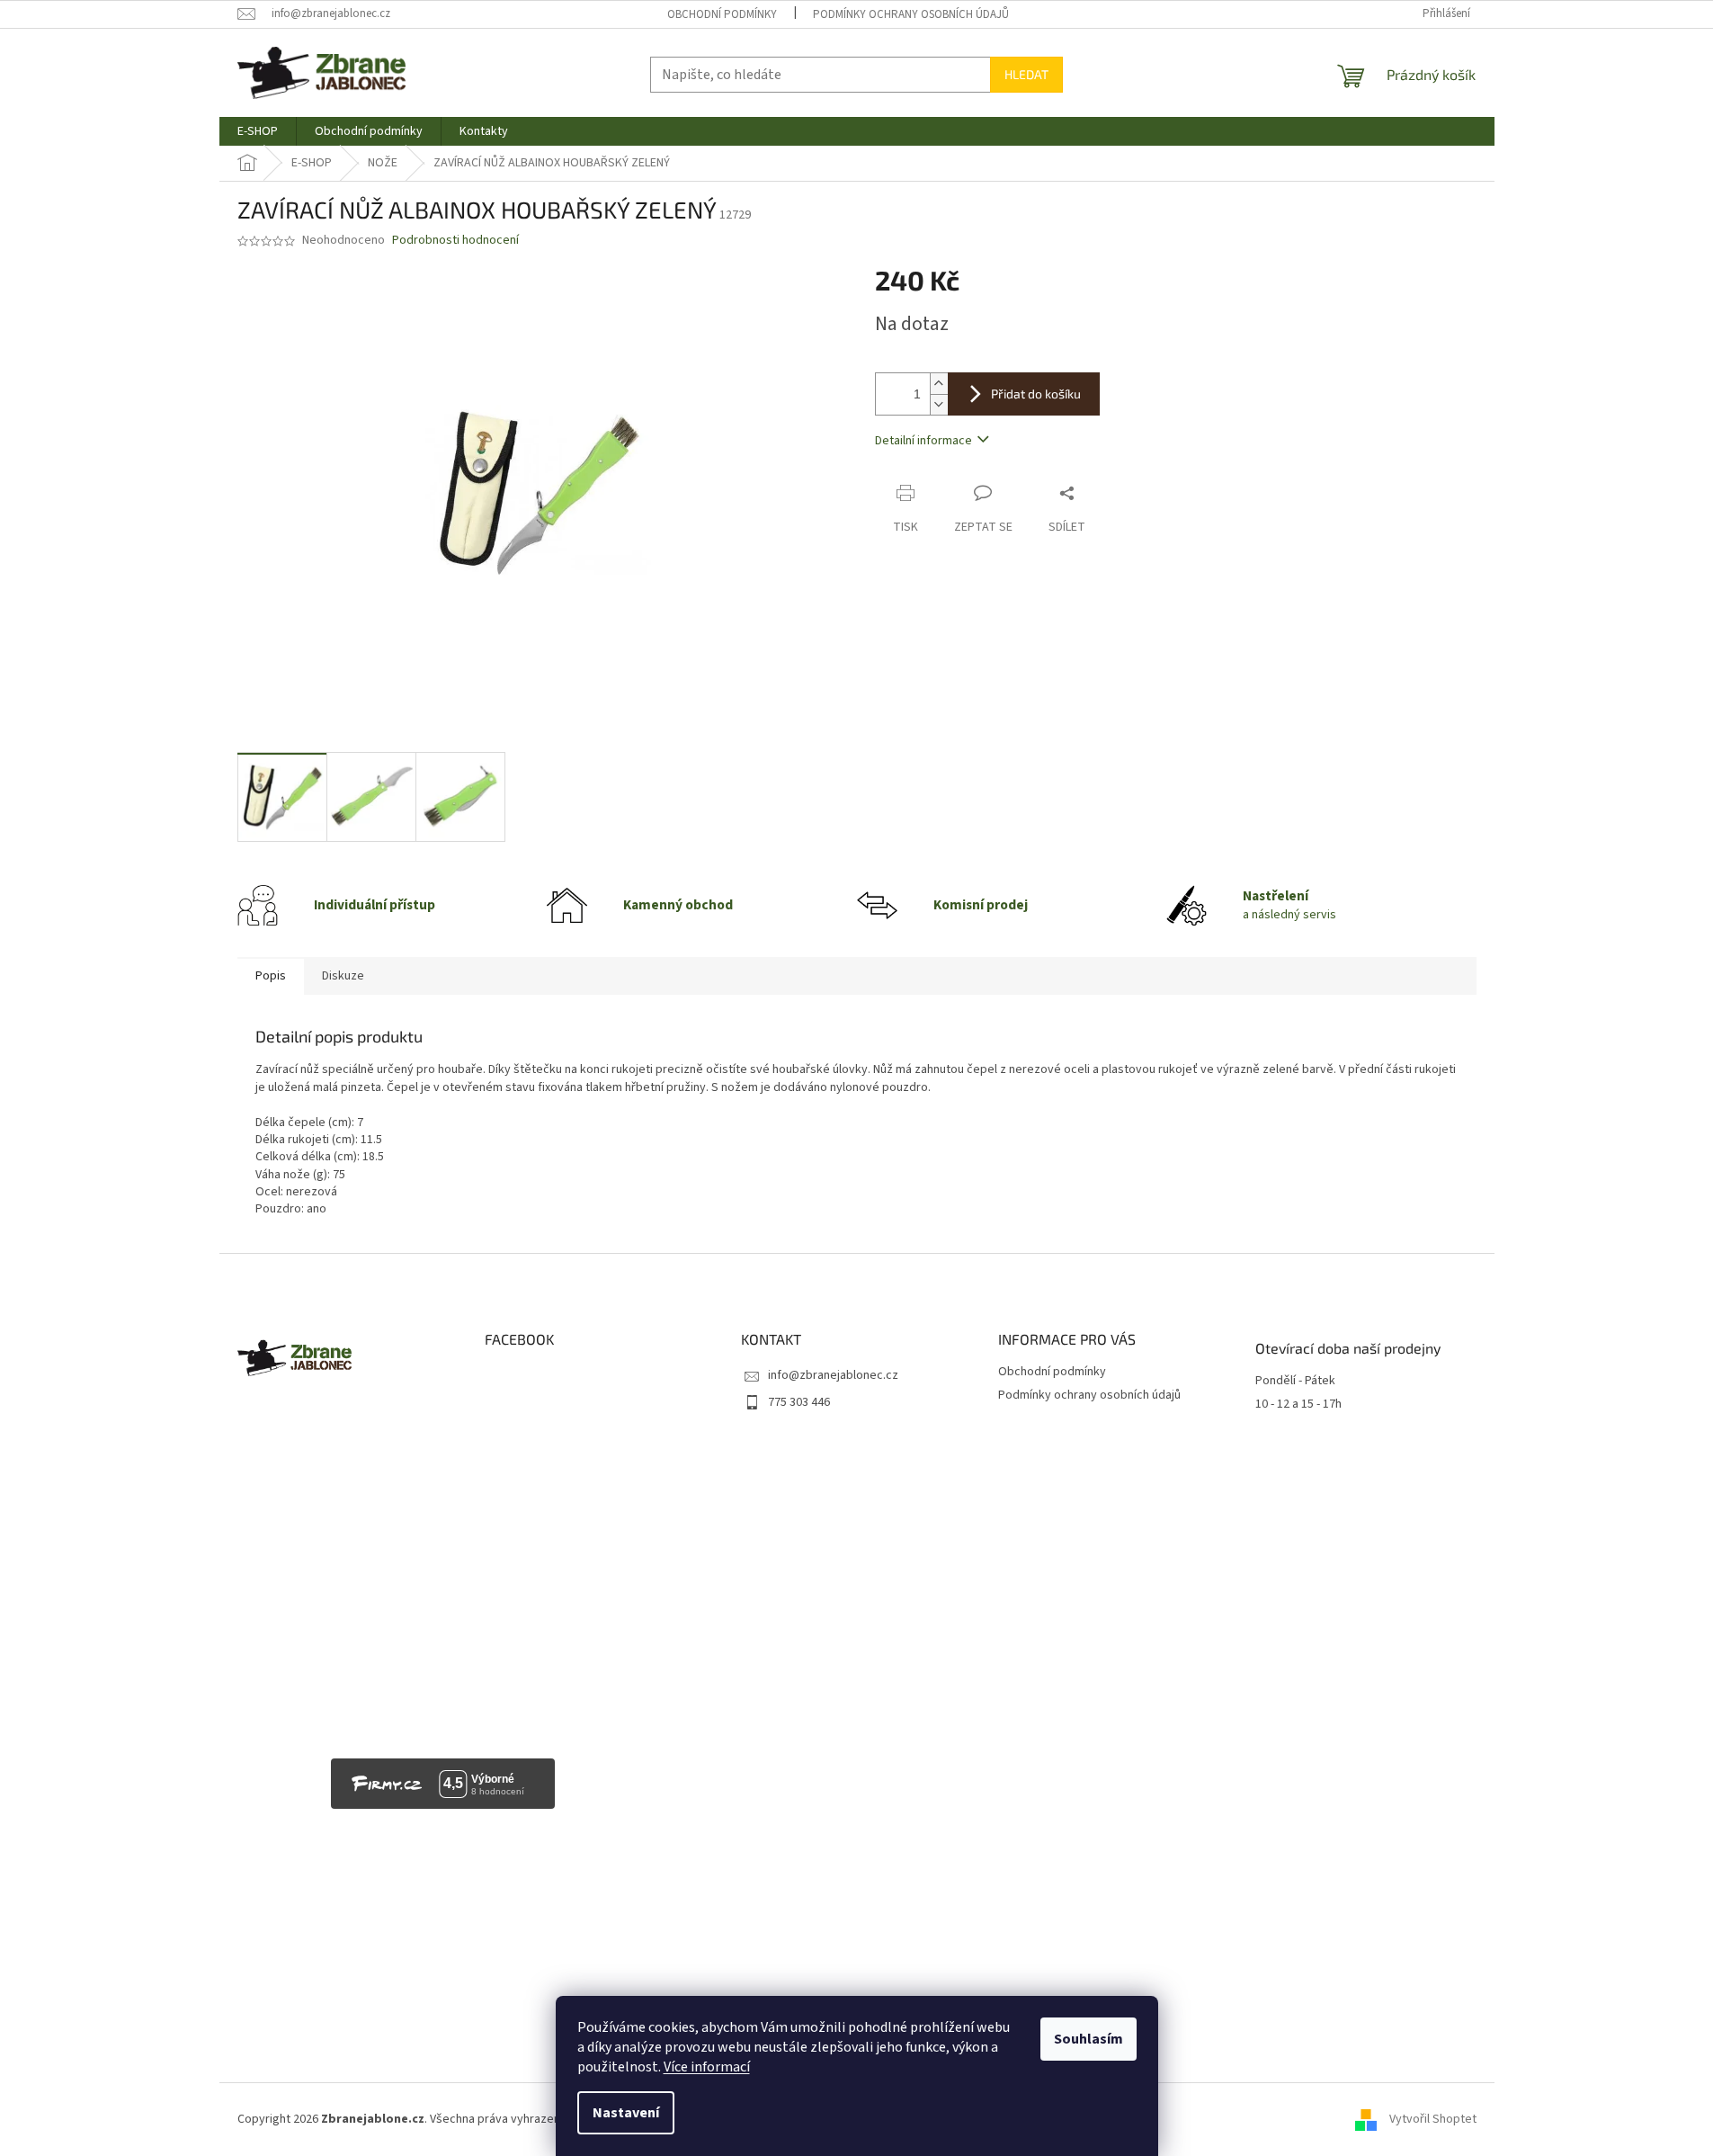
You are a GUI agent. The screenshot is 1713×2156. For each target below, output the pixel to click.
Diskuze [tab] (343, 976)
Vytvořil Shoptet (1433, 2119)
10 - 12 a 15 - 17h (1298, 1405)
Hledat (1026, 74)
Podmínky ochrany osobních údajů (911, 14)
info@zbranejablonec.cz (833, 1375)
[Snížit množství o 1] (939, 404)
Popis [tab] (271, 976)
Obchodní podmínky (722, 14)
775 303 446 (799, 1402)
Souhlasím (1088, 2039)
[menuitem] (258, 131)
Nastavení (626, 2113)
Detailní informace (923, 441)
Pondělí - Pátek (1295, 1381)
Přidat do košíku (1036, 394)
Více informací (707, 2067)
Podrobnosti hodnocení (455, 241)
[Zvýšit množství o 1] (939, 384)
